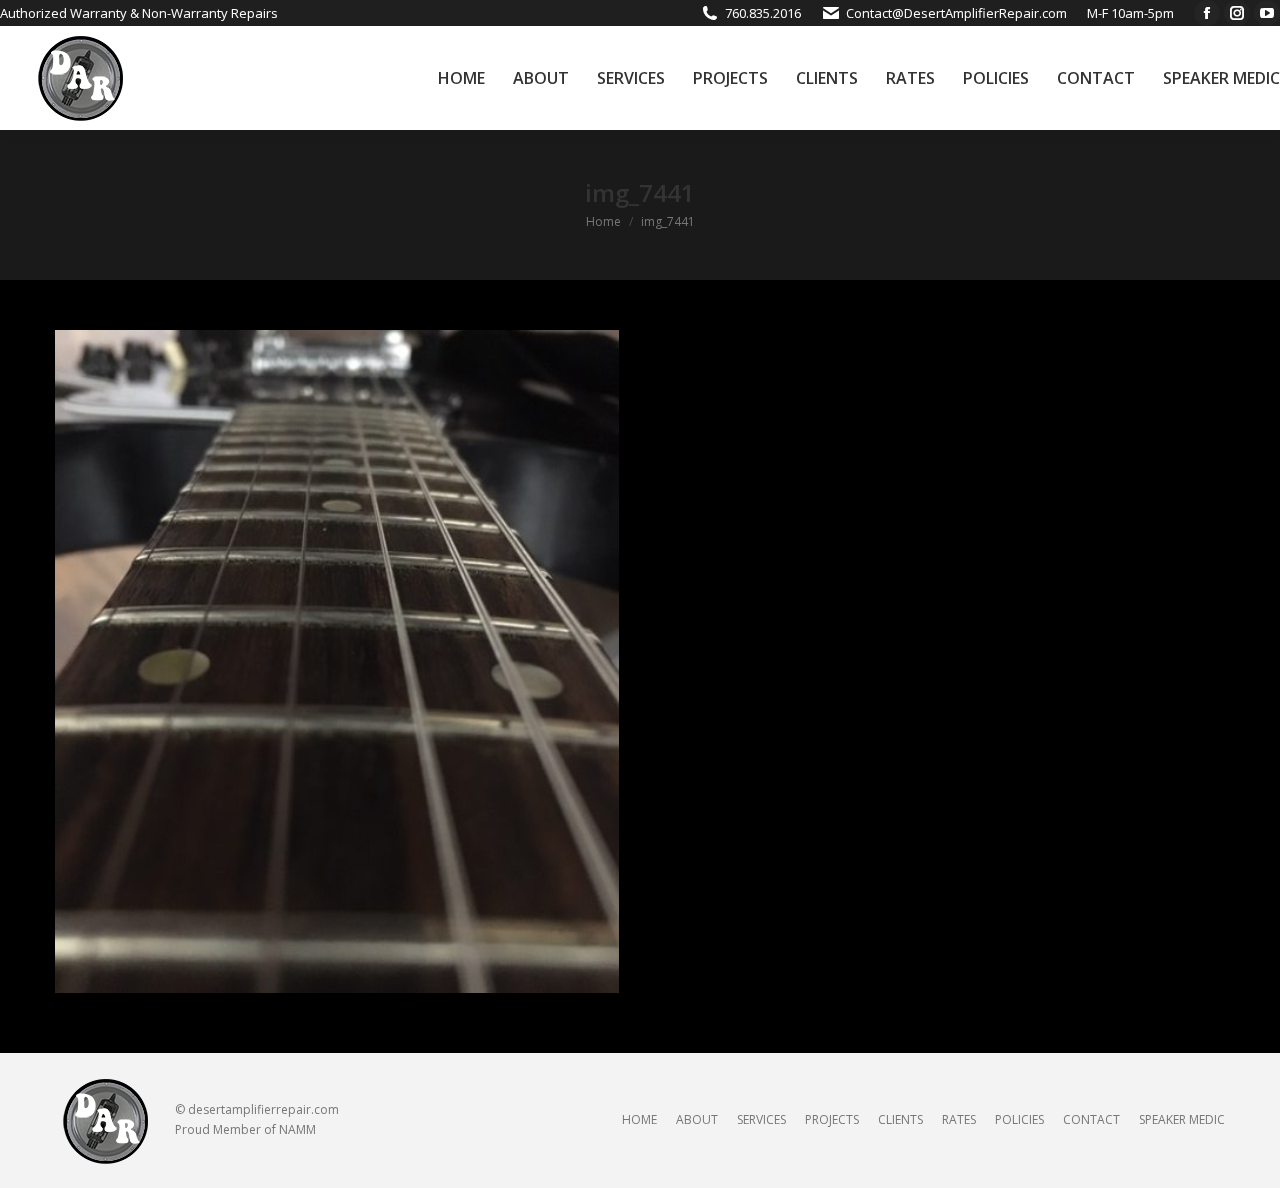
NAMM (297, 1129)
